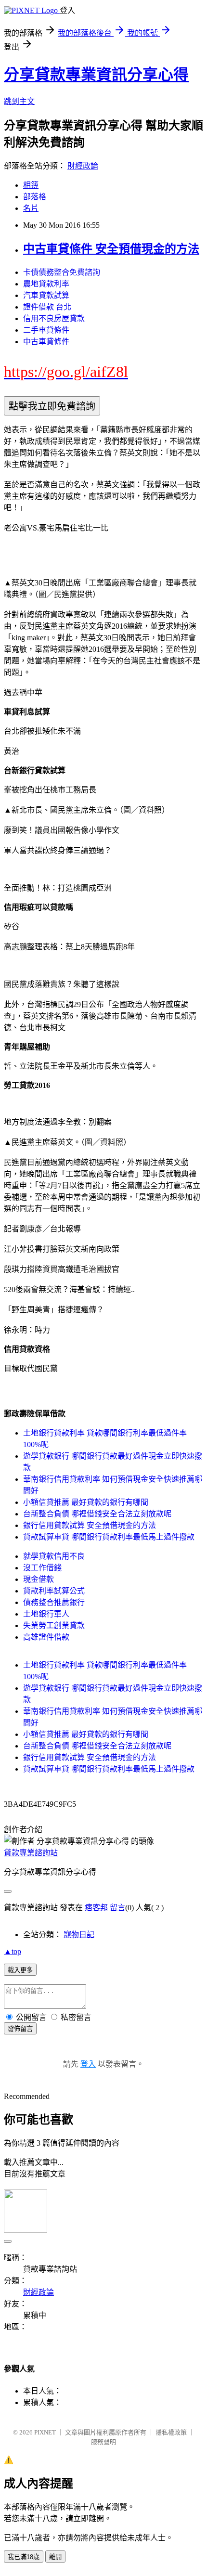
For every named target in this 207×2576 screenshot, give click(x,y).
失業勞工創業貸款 (54, 1625)
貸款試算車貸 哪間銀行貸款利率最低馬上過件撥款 (109, 1537)
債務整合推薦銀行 (54, 1602)
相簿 (31, 185)
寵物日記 (79, 1935)
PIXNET (45, 2432)
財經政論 (83, 166)
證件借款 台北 (47, 307)
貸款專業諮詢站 (31, 1853)
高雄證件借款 (46, 1637)
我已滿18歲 (24, 2557)
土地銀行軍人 (46, 1614)
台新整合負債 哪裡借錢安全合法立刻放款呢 (97, 1514)
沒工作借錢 (42, 1568)
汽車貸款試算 (46, 295)
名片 (31, 208)
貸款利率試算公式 (54, 1591)
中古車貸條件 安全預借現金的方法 (111, 249)
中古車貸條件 (46, 342)
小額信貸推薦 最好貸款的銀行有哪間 (86, 1502)
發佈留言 (20, 2029)
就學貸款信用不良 (54, 1556)
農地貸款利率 (46, 284)
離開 (55, 2557)
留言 (117, 1908)
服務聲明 (103, 2442)
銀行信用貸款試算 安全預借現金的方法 (90, 1525)
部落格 (35, 197)
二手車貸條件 (46, 330)
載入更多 (20, 1970)
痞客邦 (96, 1908)
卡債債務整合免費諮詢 (62, 272)
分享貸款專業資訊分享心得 (96, 75)
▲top (13, 1951)
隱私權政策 (171, 2432)
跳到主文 (19, 101)
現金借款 (39, 1579)
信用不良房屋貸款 (54, 318)
